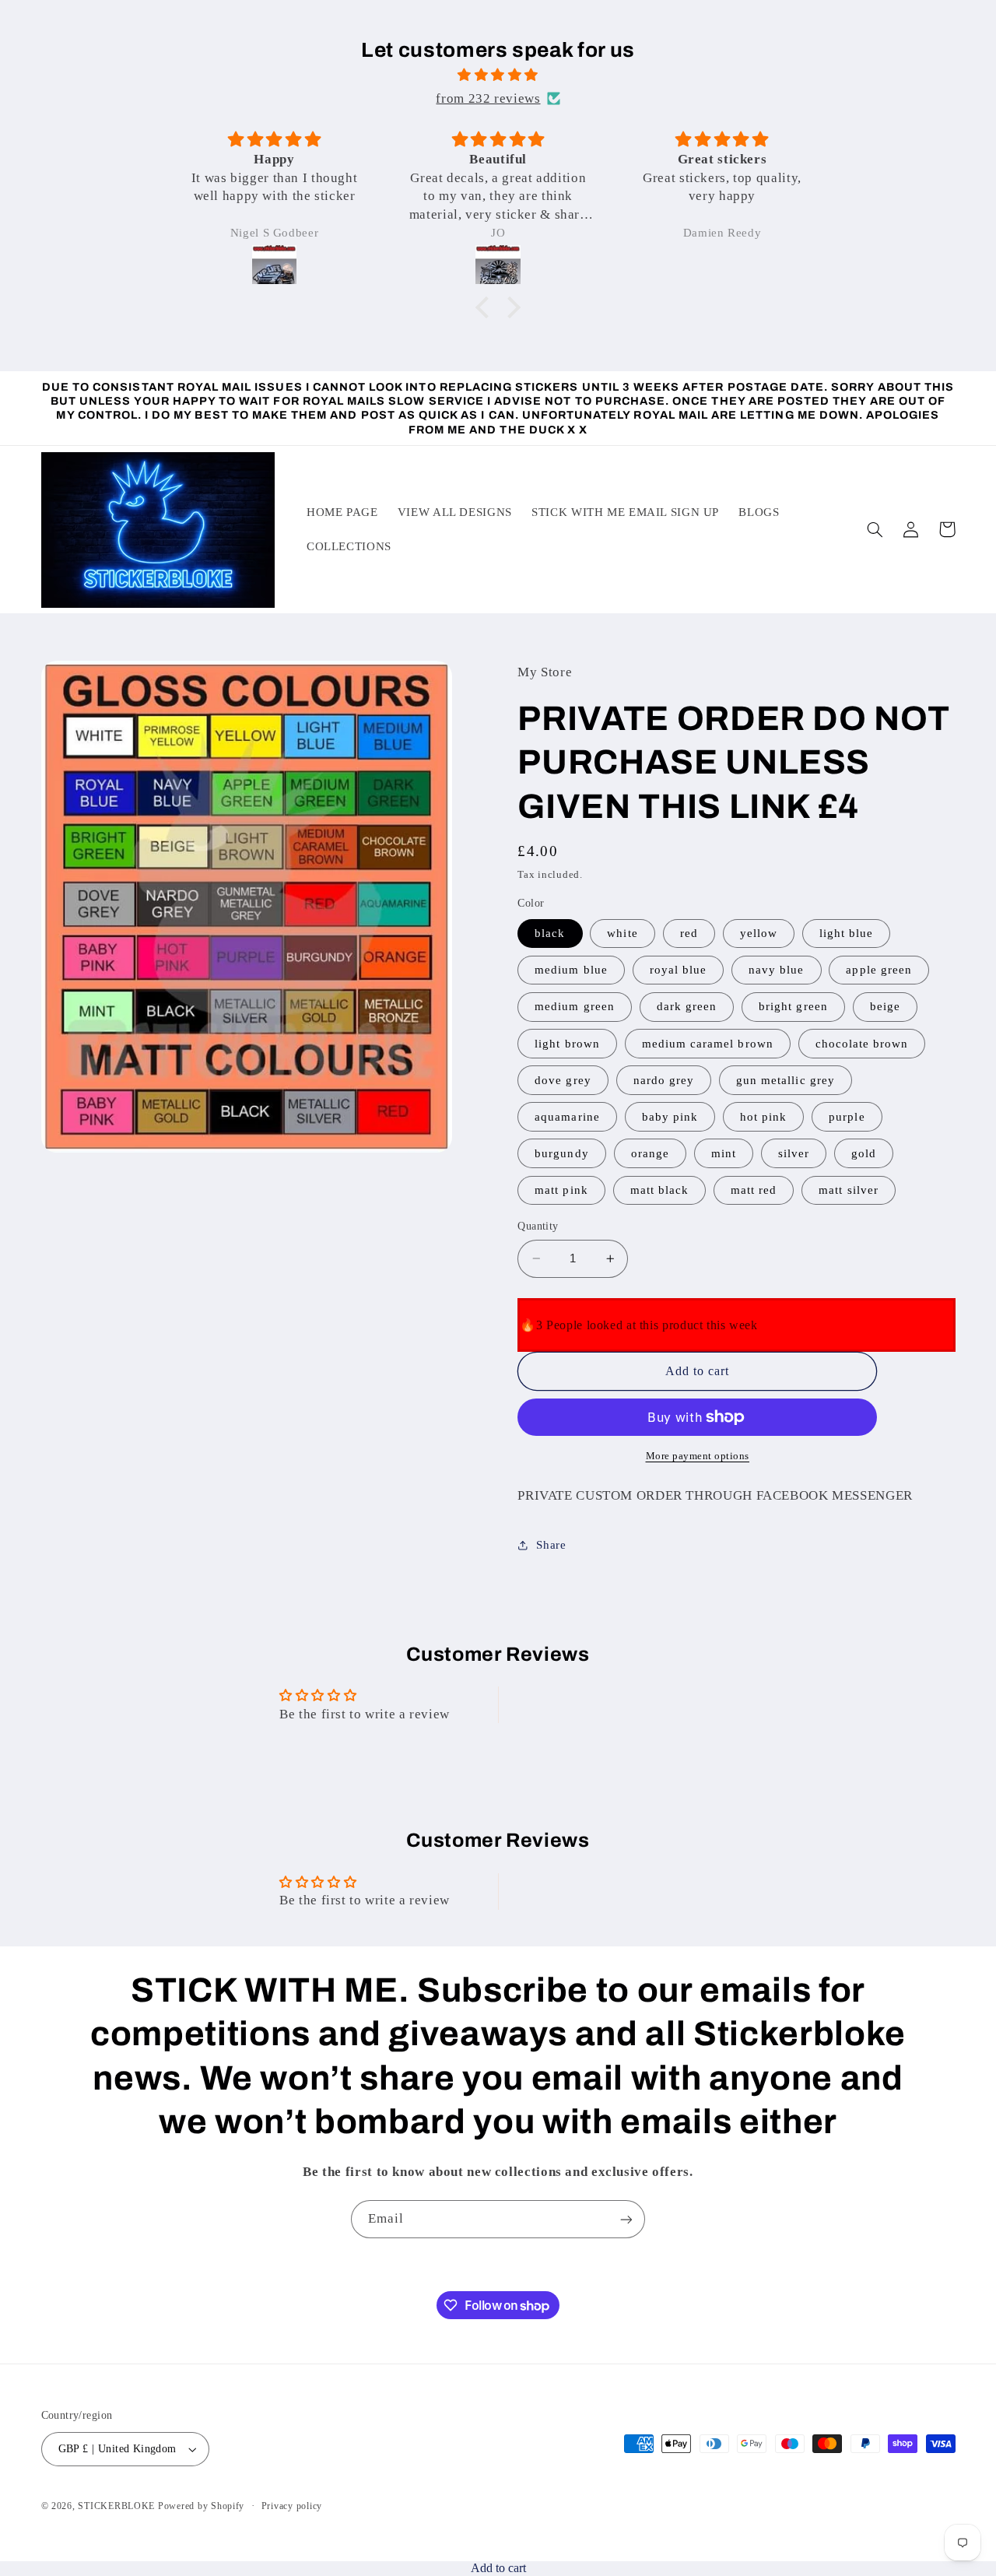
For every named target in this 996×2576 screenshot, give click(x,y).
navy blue (776, 970)
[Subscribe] (626, 2219)
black (550, 933)
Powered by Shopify (201, 2506)
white (622, 933)
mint (724, 1153)
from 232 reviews (488, 98)
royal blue (679, 970)
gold (864, 1153)
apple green (879, 970)
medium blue (571, 970)
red (689, 933)
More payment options (698, 1456)
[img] (498, 75)
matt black (660, 1190)
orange (650, 1153)
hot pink (763, 1117)
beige (885, 1006)
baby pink (670, 1117)
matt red (754, 1190)
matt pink (561, 1190)
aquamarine (567, 1117)
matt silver (849, 1190)
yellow (759, 933)
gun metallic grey (786, 1079)
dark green (687, 1006)
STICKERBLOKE (116, 2506)
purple (847, 1117)
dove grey (563, 1079)
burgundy (561, 1153)
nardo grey (664, 1079)
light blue (847, 933)
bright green (793, 1006)
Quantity (538, 1226)
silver (794, 1153)
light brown (567, 1043)
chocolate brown (862, 1043)
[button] (486, 307)
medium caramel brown (708, 1043)
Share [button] (551, 1545)
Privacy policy (292, 2506)
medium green (575, 1006)
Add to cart (498, 2568)
